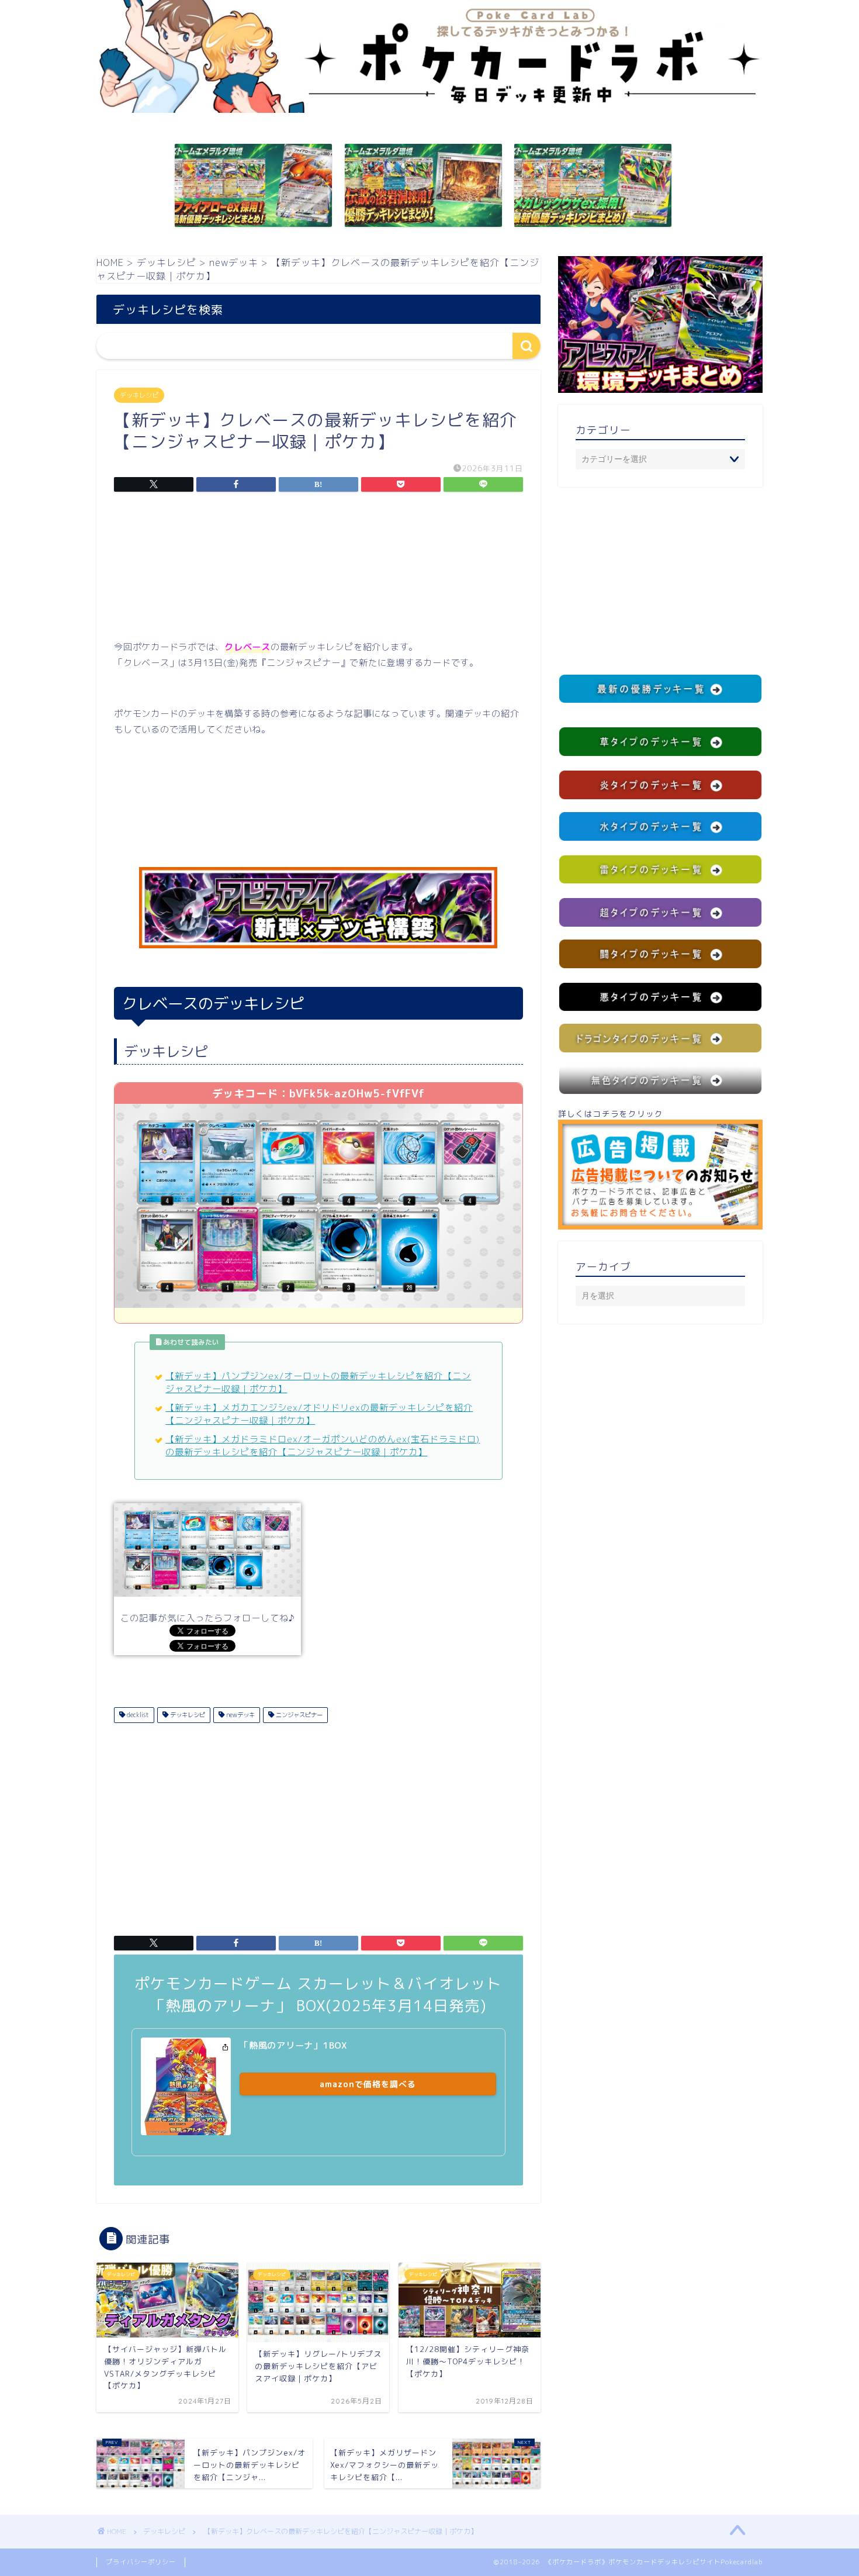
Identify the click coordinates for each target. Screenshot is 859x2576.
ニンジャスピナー (298, 1715)
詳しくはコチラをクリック (611, 1113)
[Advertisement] (318, 569)
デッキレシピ (139, 395)
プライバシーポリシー (141, 2562)
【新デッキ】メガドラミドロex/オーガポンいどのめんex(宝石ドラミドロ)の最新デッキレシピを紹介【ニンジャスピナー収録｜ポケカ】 (323, 1446)
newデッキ (240, 1715)
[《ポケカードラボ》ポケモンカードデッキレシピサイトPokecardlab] (430, 110)
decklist (137, 1715)
